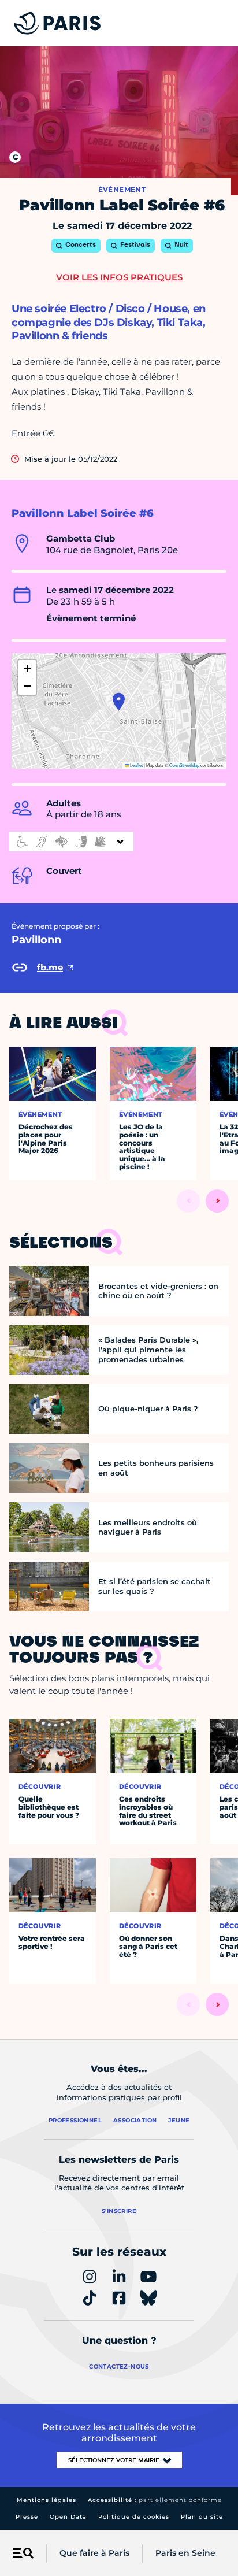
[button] (119, 702)
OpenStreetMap (184, 765)
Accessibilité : (155, 2500)
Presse (27, 2517)
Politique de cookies (134, 2517)
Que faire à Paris (94, 2553)
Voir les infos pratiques (119, 277)
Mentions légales (47, 2500)
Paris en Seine (185, 2553)
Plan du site (202, 2517)
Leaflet (136, 765)
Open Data (68, 2517)
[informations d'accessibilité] (71, 842)
